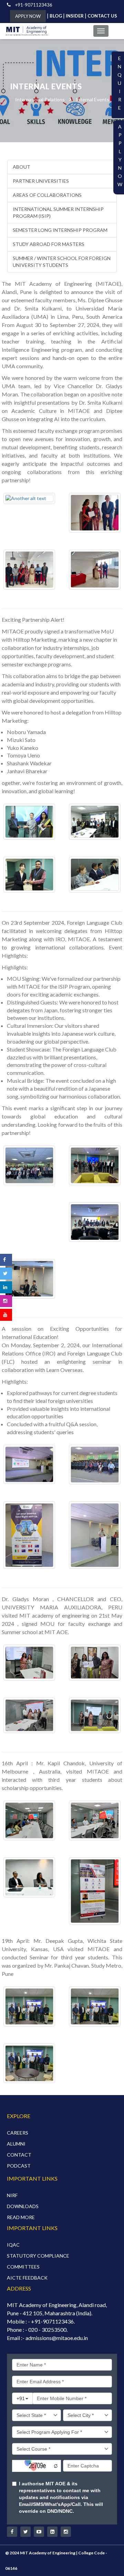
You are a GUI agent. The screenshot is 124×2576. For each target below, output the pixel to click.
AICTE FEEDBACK (27, 2278)
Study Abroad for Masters (49, 244)
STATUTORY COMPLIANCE (38, 2256)
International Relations (40, 99)
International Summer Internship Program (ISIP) (58, 212)
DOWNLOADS (23, 2206)
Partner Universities (41, 181)
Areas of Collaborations (47, 195)
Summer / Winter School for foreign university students (62, 262)
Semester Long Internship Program (60, 230)
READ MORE (21, 2217)
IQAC (13, 2245)
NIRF (12, 2195)
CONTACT (19, 2155)
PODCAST (19, 2166)
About (22, 167)
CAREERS (18, 2133)
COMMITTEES (23, 2267)
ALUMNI (16, 2144)
